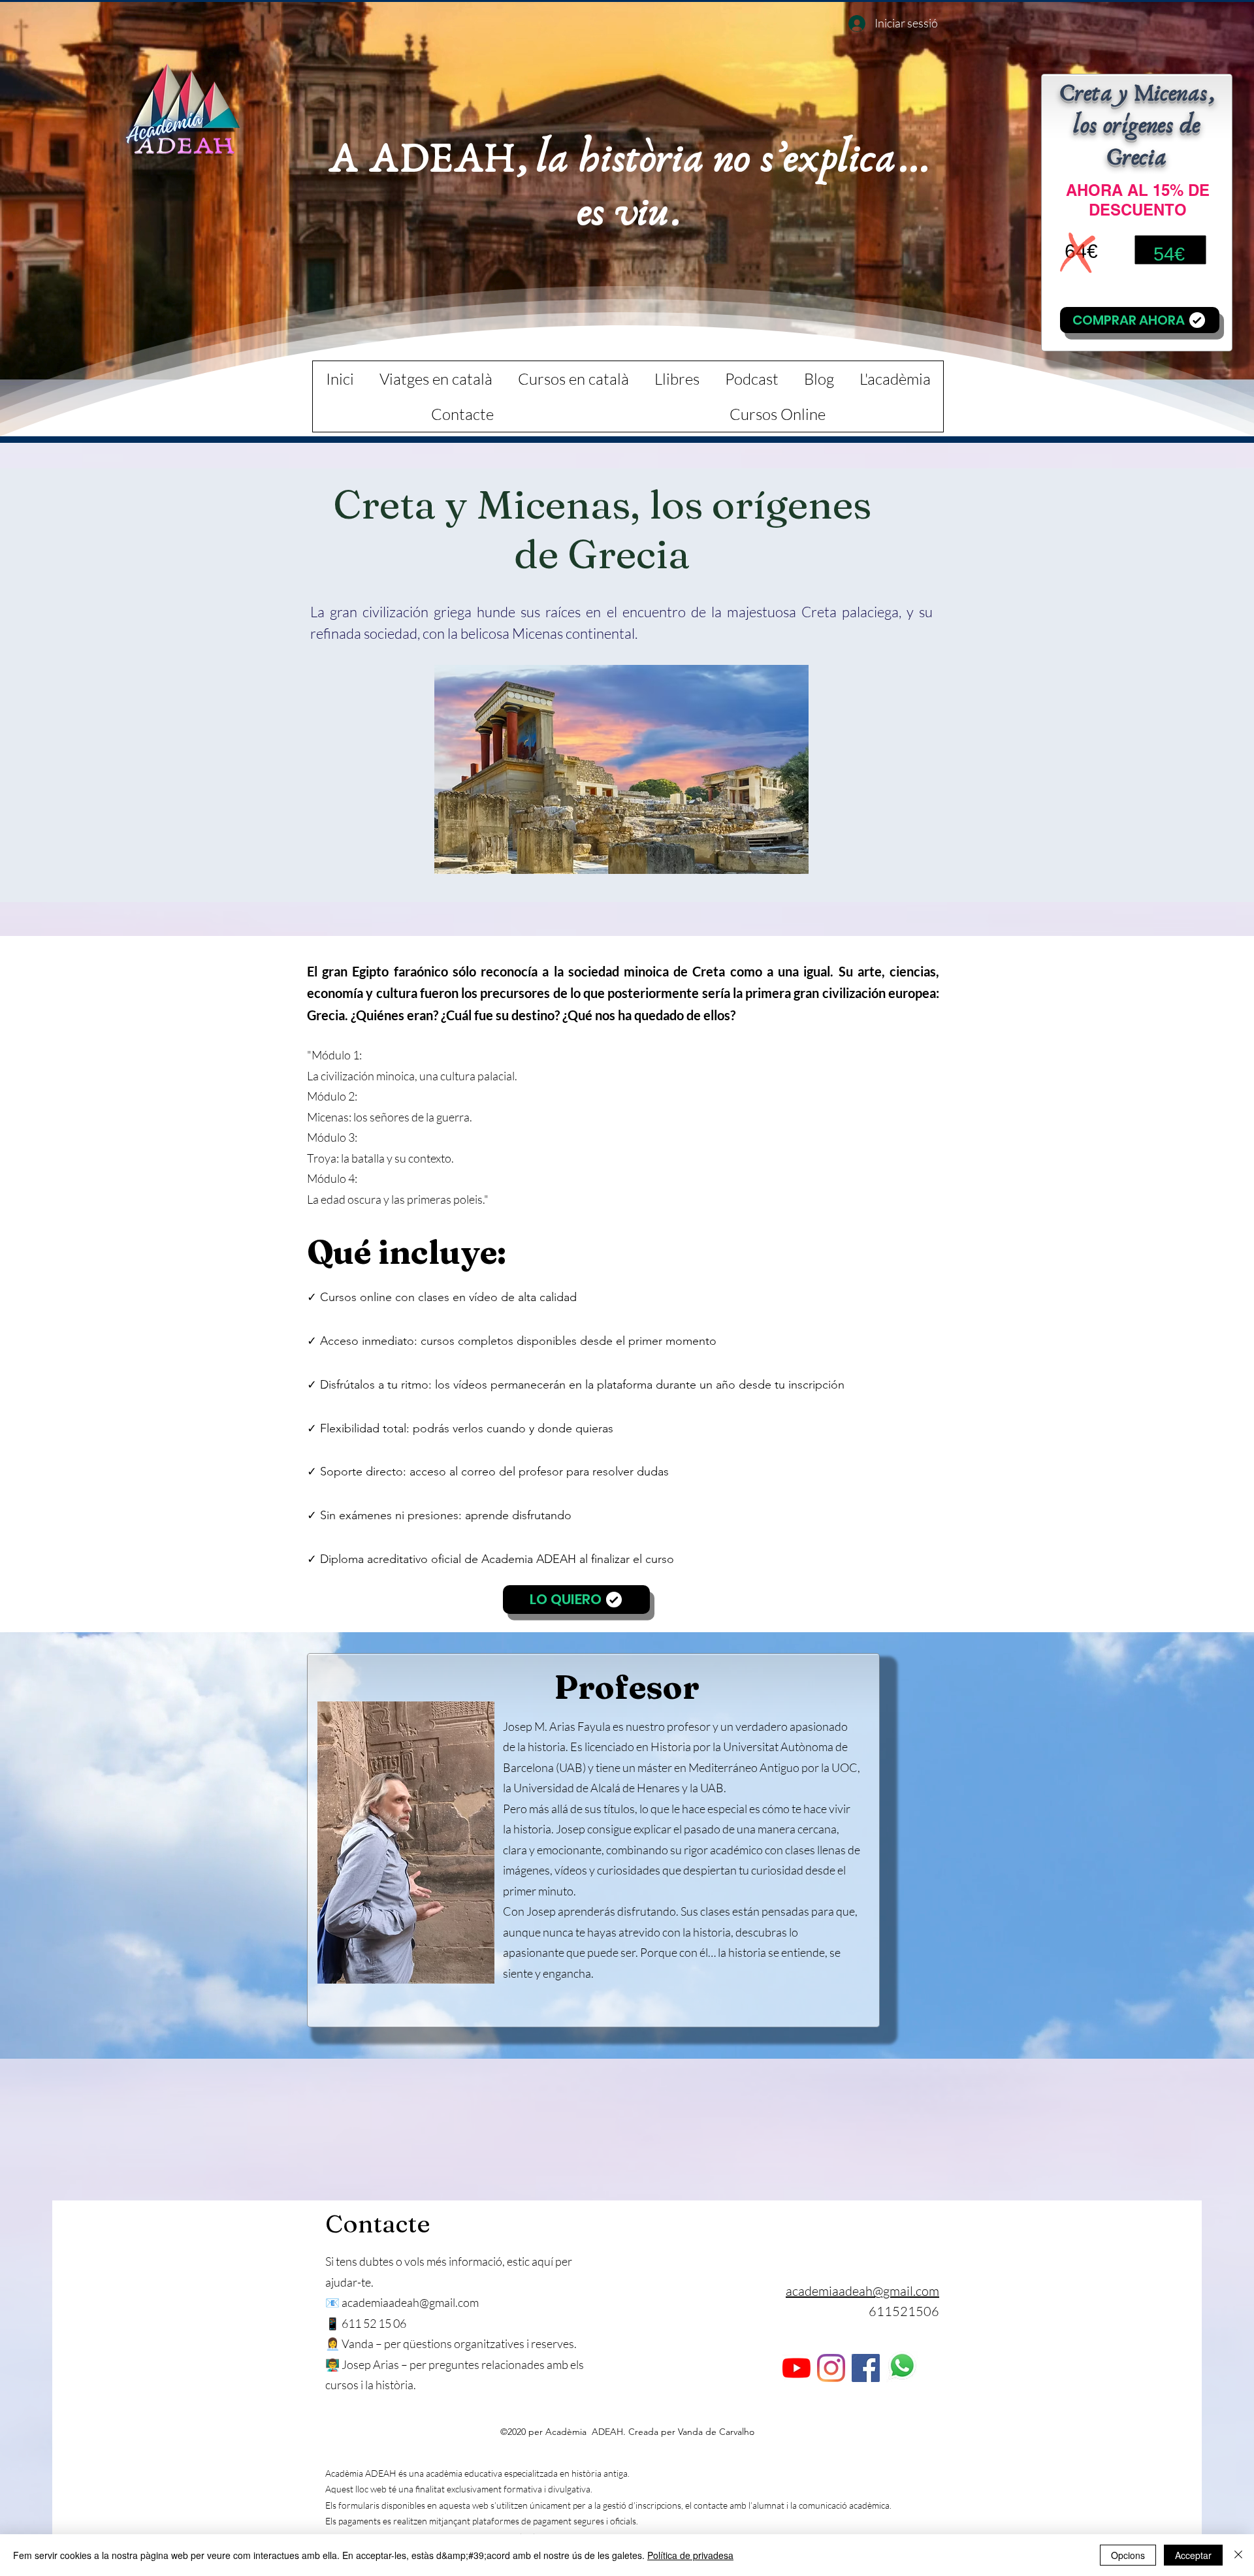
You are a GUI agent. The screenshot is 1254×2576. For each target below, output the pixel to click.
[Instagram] (831, 2368)
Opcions (1128, 2555)
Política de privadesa (690, 2555)
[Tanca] (1238, 2555)
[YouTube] (796, 2368)
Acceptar (1193, 2555)
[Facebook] (866, 2368)
